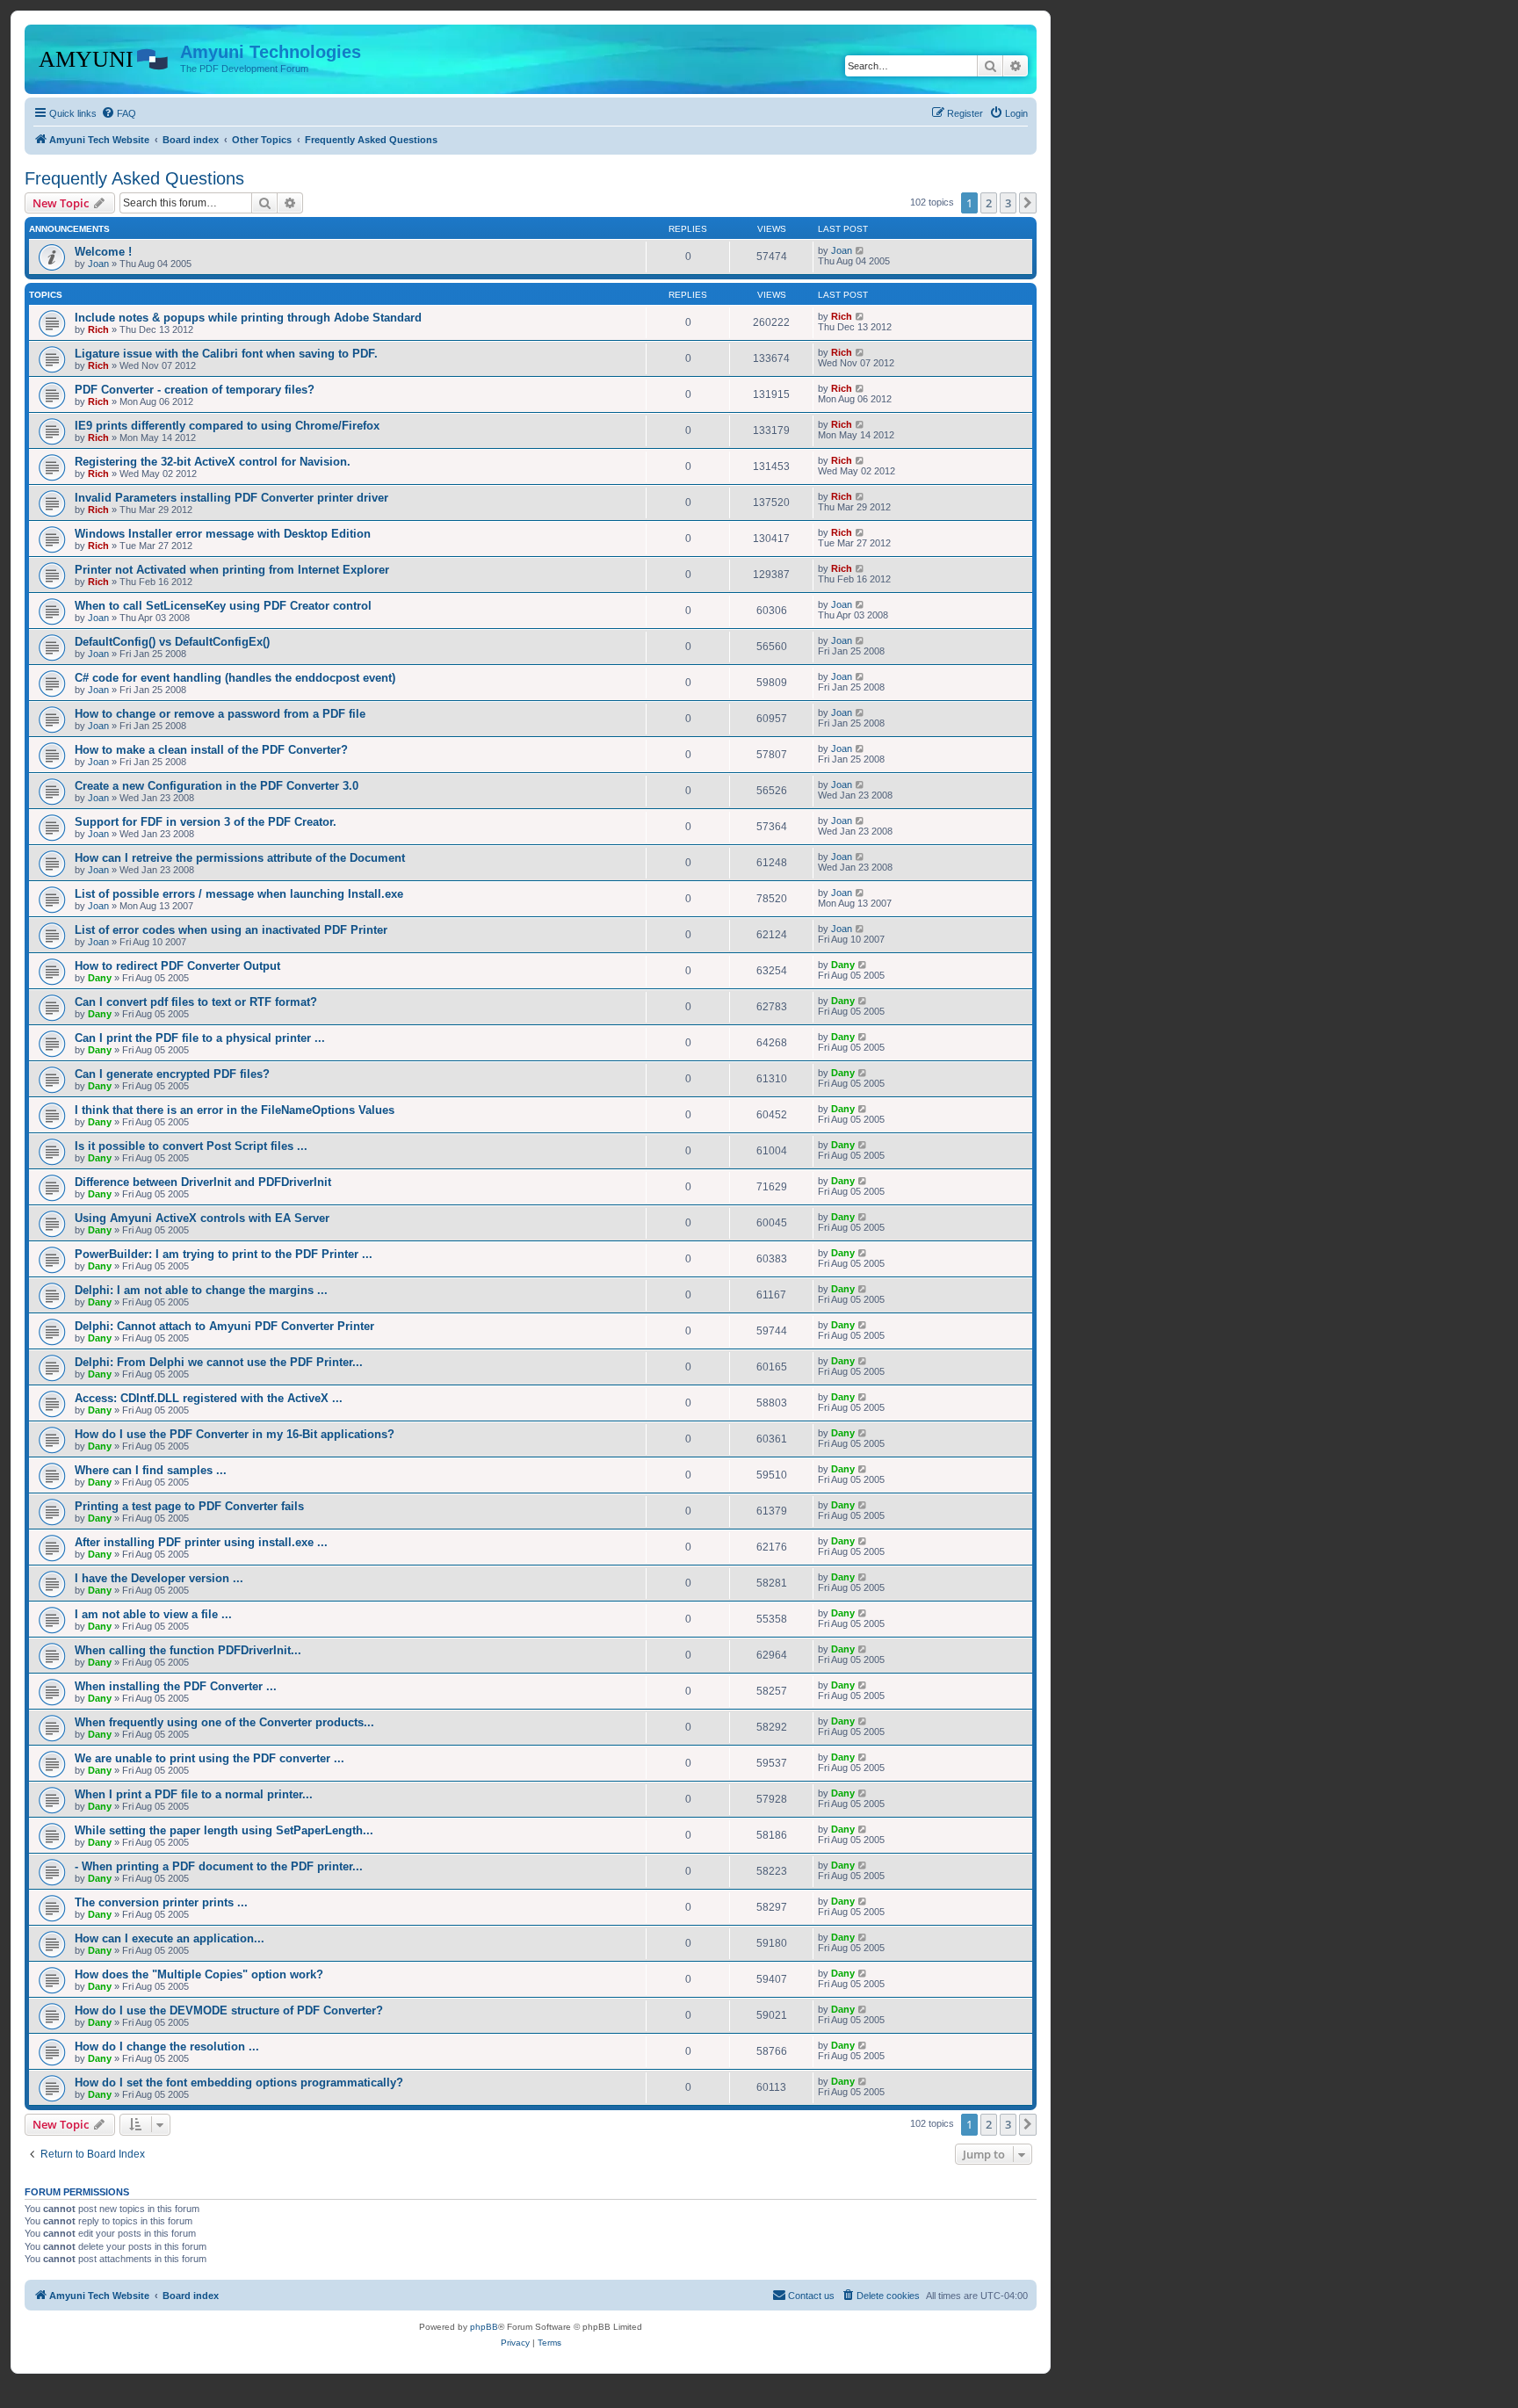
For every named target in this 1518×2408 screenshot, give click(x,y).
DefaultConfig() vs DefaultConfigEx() (172, 642)
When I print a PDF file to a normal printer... (194, 1794)
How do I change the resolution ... (167, 2046)
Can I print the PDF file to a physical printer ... (200, 1038)
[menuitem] (119, 113)
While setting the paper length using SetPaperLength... (224, 1830)
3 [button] (1008, 203)
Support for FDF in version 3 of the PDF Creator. (206, 822)
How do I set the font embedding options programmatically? (239, 2083)
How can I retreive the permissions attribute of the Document (240, 858)
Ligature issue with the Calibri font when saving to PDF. (226, 354)
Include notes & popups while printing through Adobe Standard (248, 318)
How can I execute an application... (170, 1938)
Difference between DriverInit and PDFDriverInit (203, 1182)
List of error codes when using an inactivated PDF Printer (231, 930)
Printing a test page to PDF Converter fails (189, 1506)
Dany (100, 978)
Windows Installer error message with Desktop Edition (223, 534)
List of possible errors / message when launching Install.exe (239, 894)
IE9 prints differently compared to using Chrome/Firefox (227, 426)
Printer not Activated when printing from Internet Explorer (232, 570)
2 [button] (989, 203)
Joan (98, 264)
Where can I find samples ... (151, 1470)
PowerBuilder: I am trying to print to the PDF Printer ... (224, 1254)
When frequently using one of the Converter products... (224, 1722)
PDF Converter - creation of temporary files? (195, 390)
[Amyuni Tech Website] (105, 57)
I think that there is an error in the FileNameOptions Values (235, 1110)
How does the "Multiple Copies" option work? (199, 1974)
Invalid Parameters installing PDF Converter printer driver (231, 498)
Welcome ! (103, 252)
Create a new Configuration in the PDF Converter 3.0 (217, 786)
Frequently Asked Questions (134, 178)
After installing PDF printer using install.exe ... (201, 1542)
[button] (1028, 203)
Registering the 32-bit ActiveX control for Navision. (213, 462)
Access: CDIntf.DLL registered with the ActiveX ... (209, 1398)
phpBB (484, 2327)
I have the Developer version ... (159, 1578)
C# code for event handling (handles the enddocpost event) (235, 678)
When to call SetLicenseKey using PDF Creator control (223, 606)
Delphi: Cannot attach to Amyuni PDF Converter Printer (224, 1326)
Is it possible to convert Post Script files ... (191, 1146)
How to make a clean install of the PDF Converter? (211, 750)
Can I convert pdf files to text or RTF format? (196, 1002)
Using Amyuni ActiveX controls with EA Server (202, 1218)
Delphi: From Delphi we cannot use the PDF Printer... (219, 1362)
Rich (98, 329)
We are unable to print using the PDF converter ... (210, 1758)
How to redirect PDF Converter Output (177, 966)
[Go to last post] (860, 250)
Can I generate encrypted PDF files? (172, 1074)
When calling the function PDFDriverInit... (188, 1650)
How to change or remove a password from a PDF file (220, 714)
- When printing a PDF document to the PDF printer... (219, 1866)
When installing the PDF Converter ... (176, 1686)
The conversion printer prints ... (161, 1902)
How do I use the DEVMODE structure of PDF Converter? (229, 2010)
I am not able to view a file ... (153, 1614)
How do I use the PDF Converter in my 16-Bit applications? (235, 1434)
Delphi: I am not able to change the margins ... (201, 1290)
